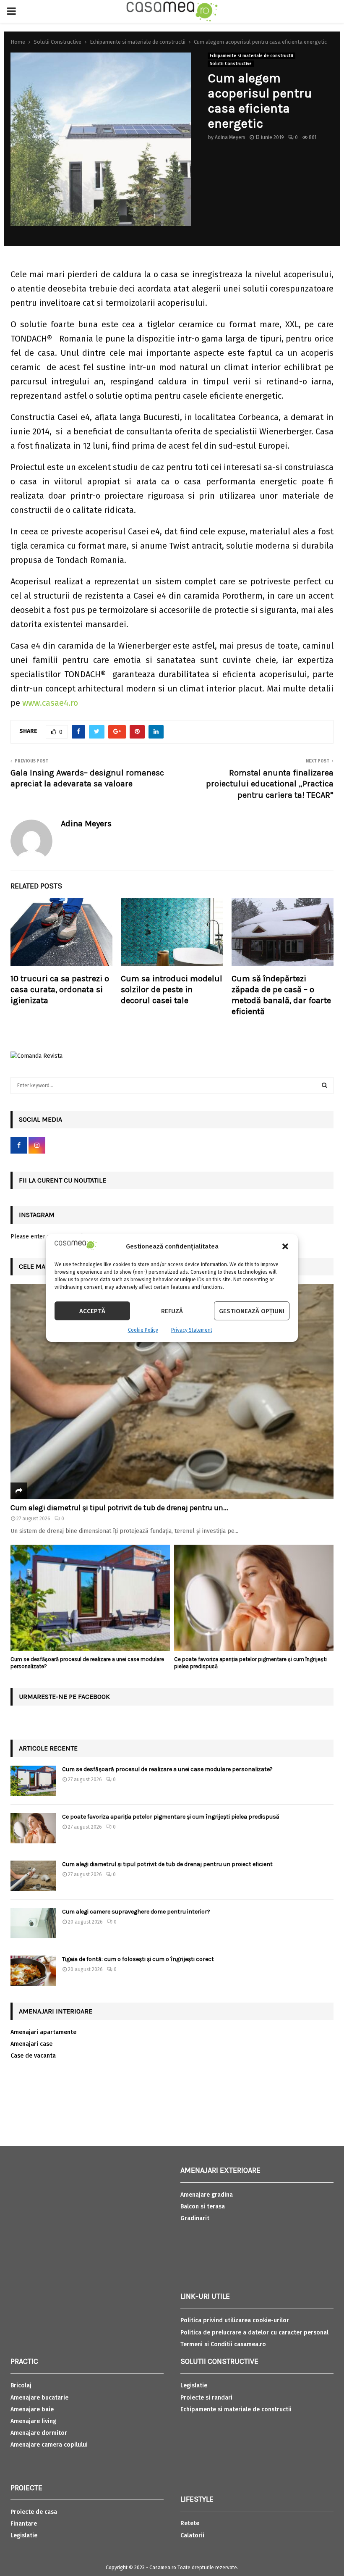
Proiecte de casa (34, 2512)
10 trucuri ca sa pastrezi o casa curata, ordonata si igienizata (60, 990)
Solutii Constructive (231, 64)
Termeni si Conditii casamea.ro (223, 2344)
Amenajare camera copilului (49, 2445)
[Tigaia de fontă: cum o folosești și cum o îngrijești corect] (33, 1971)
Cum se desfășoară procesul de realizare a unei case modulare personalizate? (167, 1769)
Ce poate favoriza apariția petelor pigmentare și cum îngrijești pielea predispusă (171, 1817)
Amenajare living (33, 2421)
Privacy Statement (192, 1330)
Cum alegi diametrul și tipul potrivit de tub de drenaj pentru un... (119, 1508)
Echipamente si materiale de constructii (251, 56)
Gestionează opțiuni (252, 1311)
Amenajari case (31, 2044)
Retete (190, 2523)
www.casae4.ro (50, 703)
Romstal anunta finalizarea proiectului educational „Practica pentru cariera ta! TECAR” (270, 784)
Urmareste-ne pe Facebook (64, 1697)
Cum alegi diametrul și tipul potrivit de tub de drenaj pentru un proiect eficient (167, 1864)
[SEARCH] (324, 1086)
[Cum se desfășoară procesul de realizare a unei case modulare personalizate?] (90, 1598)
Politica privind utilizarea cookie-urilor (235, 2320)
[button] (285, 1246)
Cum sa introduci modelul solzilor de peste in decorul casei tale (172, 990)
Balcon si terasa (203, 2207)
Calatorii (192, 2535)
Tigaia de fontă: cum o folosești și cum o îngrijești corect (138, 1959)
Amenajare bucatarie (39, 2398)
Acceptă (92, 1311)
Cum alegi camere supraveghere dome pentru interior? (137, 1912)
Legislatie (24, 2535)
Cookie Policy (143, 1330)
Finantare (24, 2524)
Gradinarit (195, 2218)
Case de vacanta (33, 2056)
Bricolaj (21, 2385)
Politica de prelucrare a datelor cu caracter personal (254, 2333)
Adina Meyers (230, 137)
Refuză (172, 1311)
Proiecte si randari (206, 2398)
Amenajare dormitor (39, 2433)
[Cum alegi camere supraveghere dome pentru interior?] (33, 1923)
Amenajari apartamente (43, 2032)
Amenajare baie (32, 2409)
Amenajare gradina (207, 2195)
